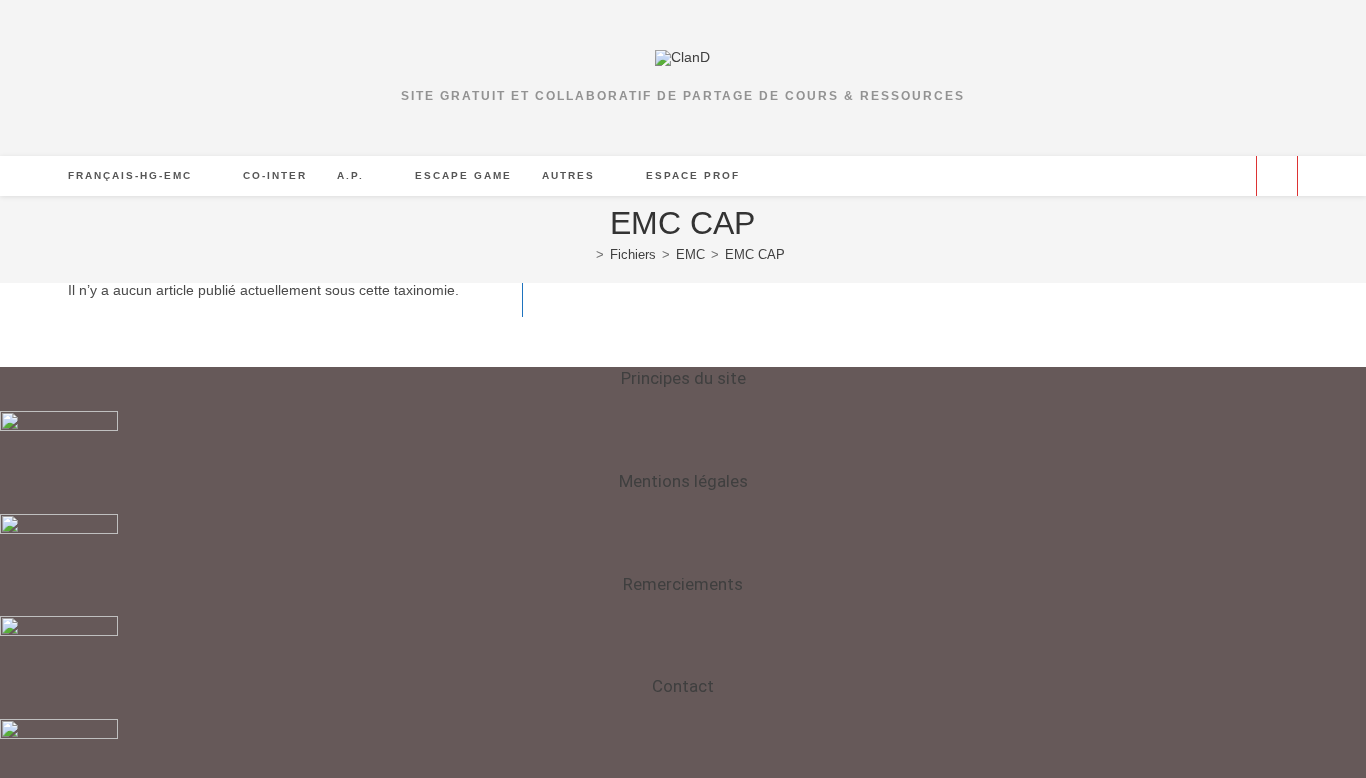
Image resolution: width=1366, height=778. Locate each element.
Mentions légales (683, 481)
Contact (683, 686)
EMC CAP (755, 254)
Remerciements (683, 584)
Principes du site (683, 378)
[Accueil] (585, 254)
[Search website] (1277, 177)
